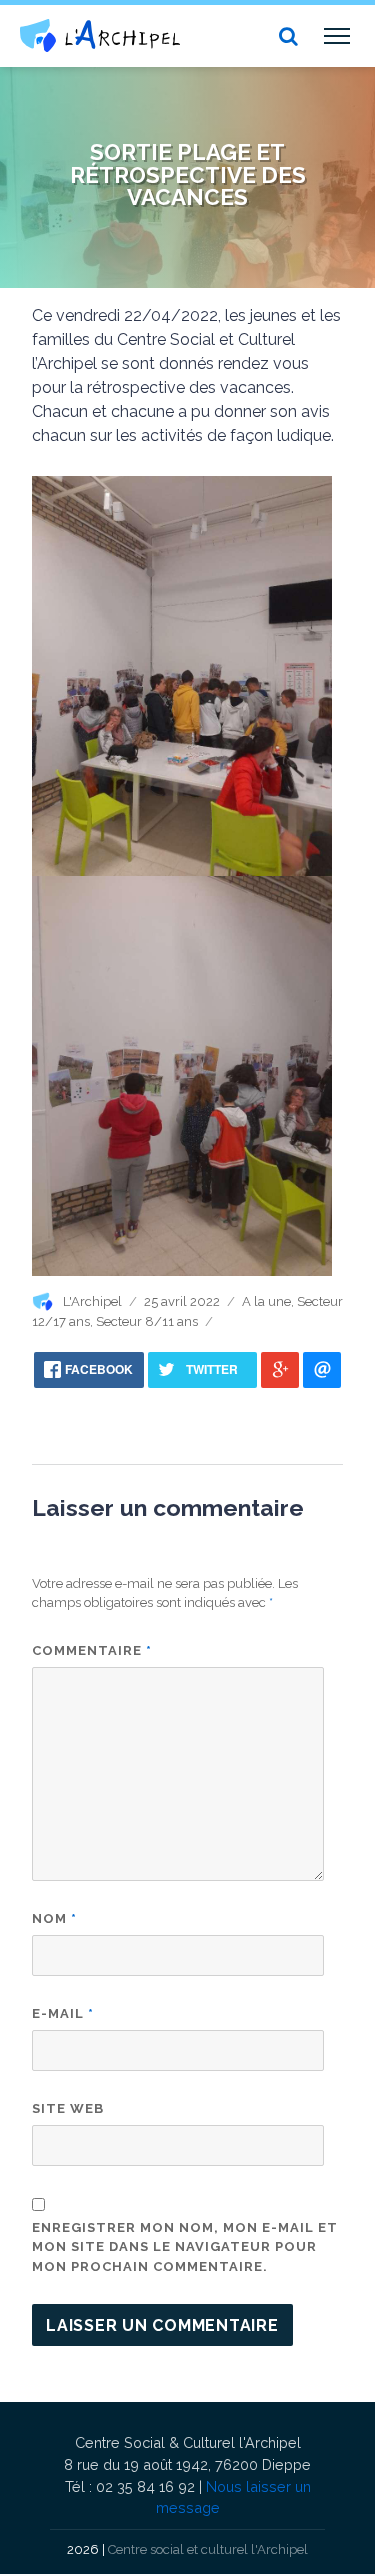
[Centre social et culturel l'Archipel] (100, 35)
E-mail (63, 2013)
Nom (54, 1918)
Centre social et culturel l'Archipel (208, 2549)
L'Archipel (92, 1301)
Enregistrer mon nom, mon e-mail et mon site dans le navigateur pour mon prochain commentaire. (185, 2247)
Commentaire (92, 1650)
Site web (68, 2108)
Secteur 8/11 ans (147, 1321)
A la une (266, 1301)
